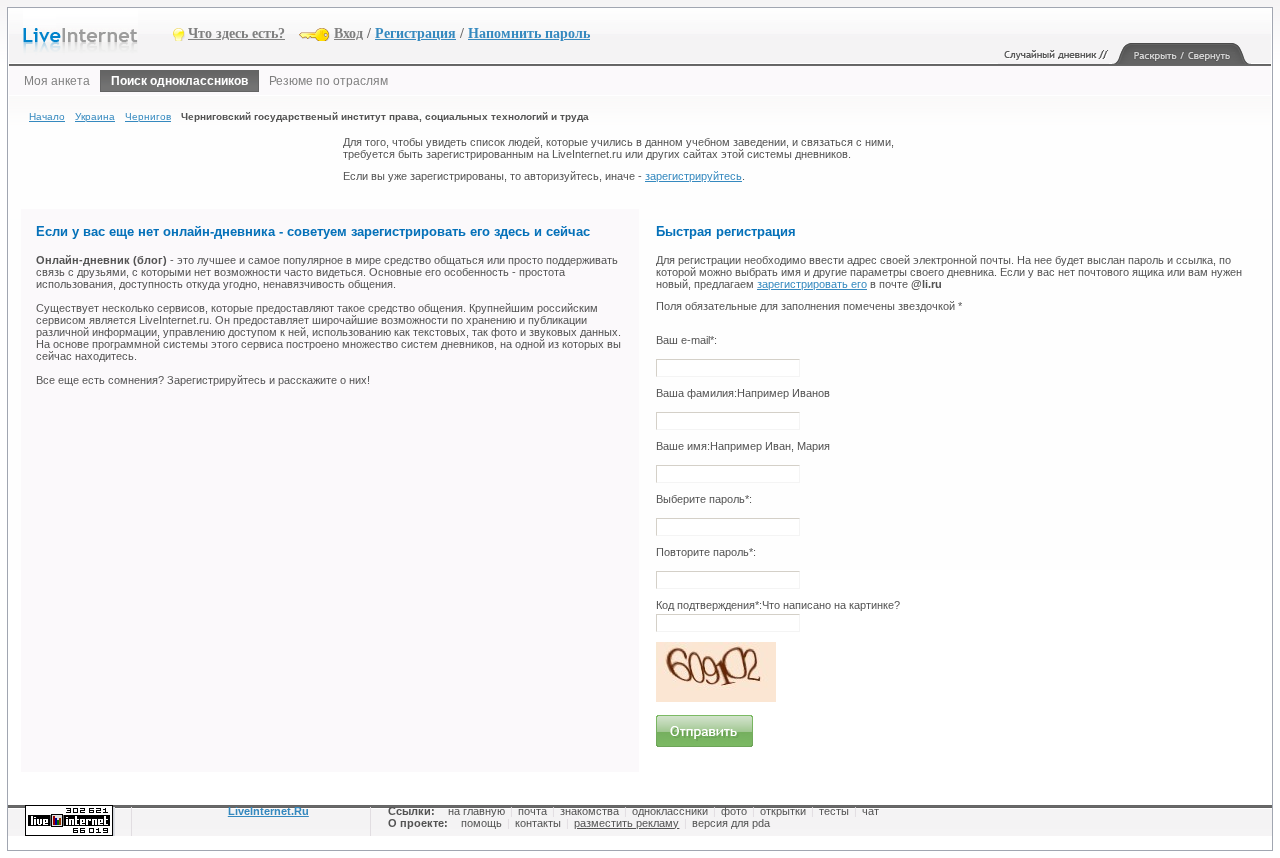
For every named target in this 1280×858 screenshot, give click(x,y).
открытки (783, 811)
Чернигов (148, 116)
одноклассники (670, 811)
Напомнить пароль (529, 33)
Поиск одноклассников (179, 81)
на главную (476, 811)
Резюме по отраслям (328, 81)
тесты (834, 811)
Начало (47, 116)
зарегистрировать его (812, 284)
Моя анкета (57, 81)
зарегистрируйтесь (693, 176)
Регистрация (415, 33)
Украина (95, 116)
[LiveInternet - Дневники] (98, 32)
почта (532, 811)
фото (734, 811)
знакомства (589, 811)
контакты (538, 823)
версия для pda (731, 823)
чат (870, 811)
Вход (348, 33)
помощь (481, 823)
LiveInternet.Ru (268, 811)
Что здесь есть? (236, 33)
